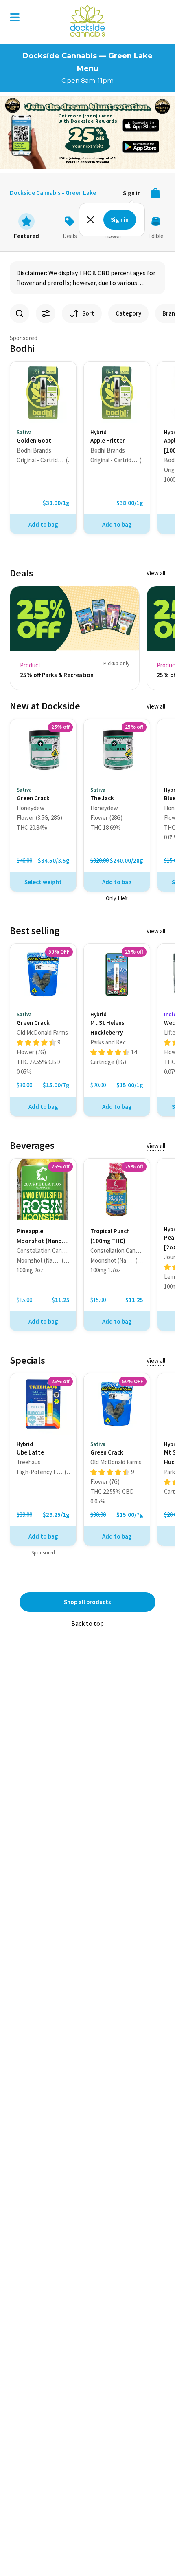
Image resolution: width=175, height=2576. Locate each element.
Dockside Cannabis (87, 21)
